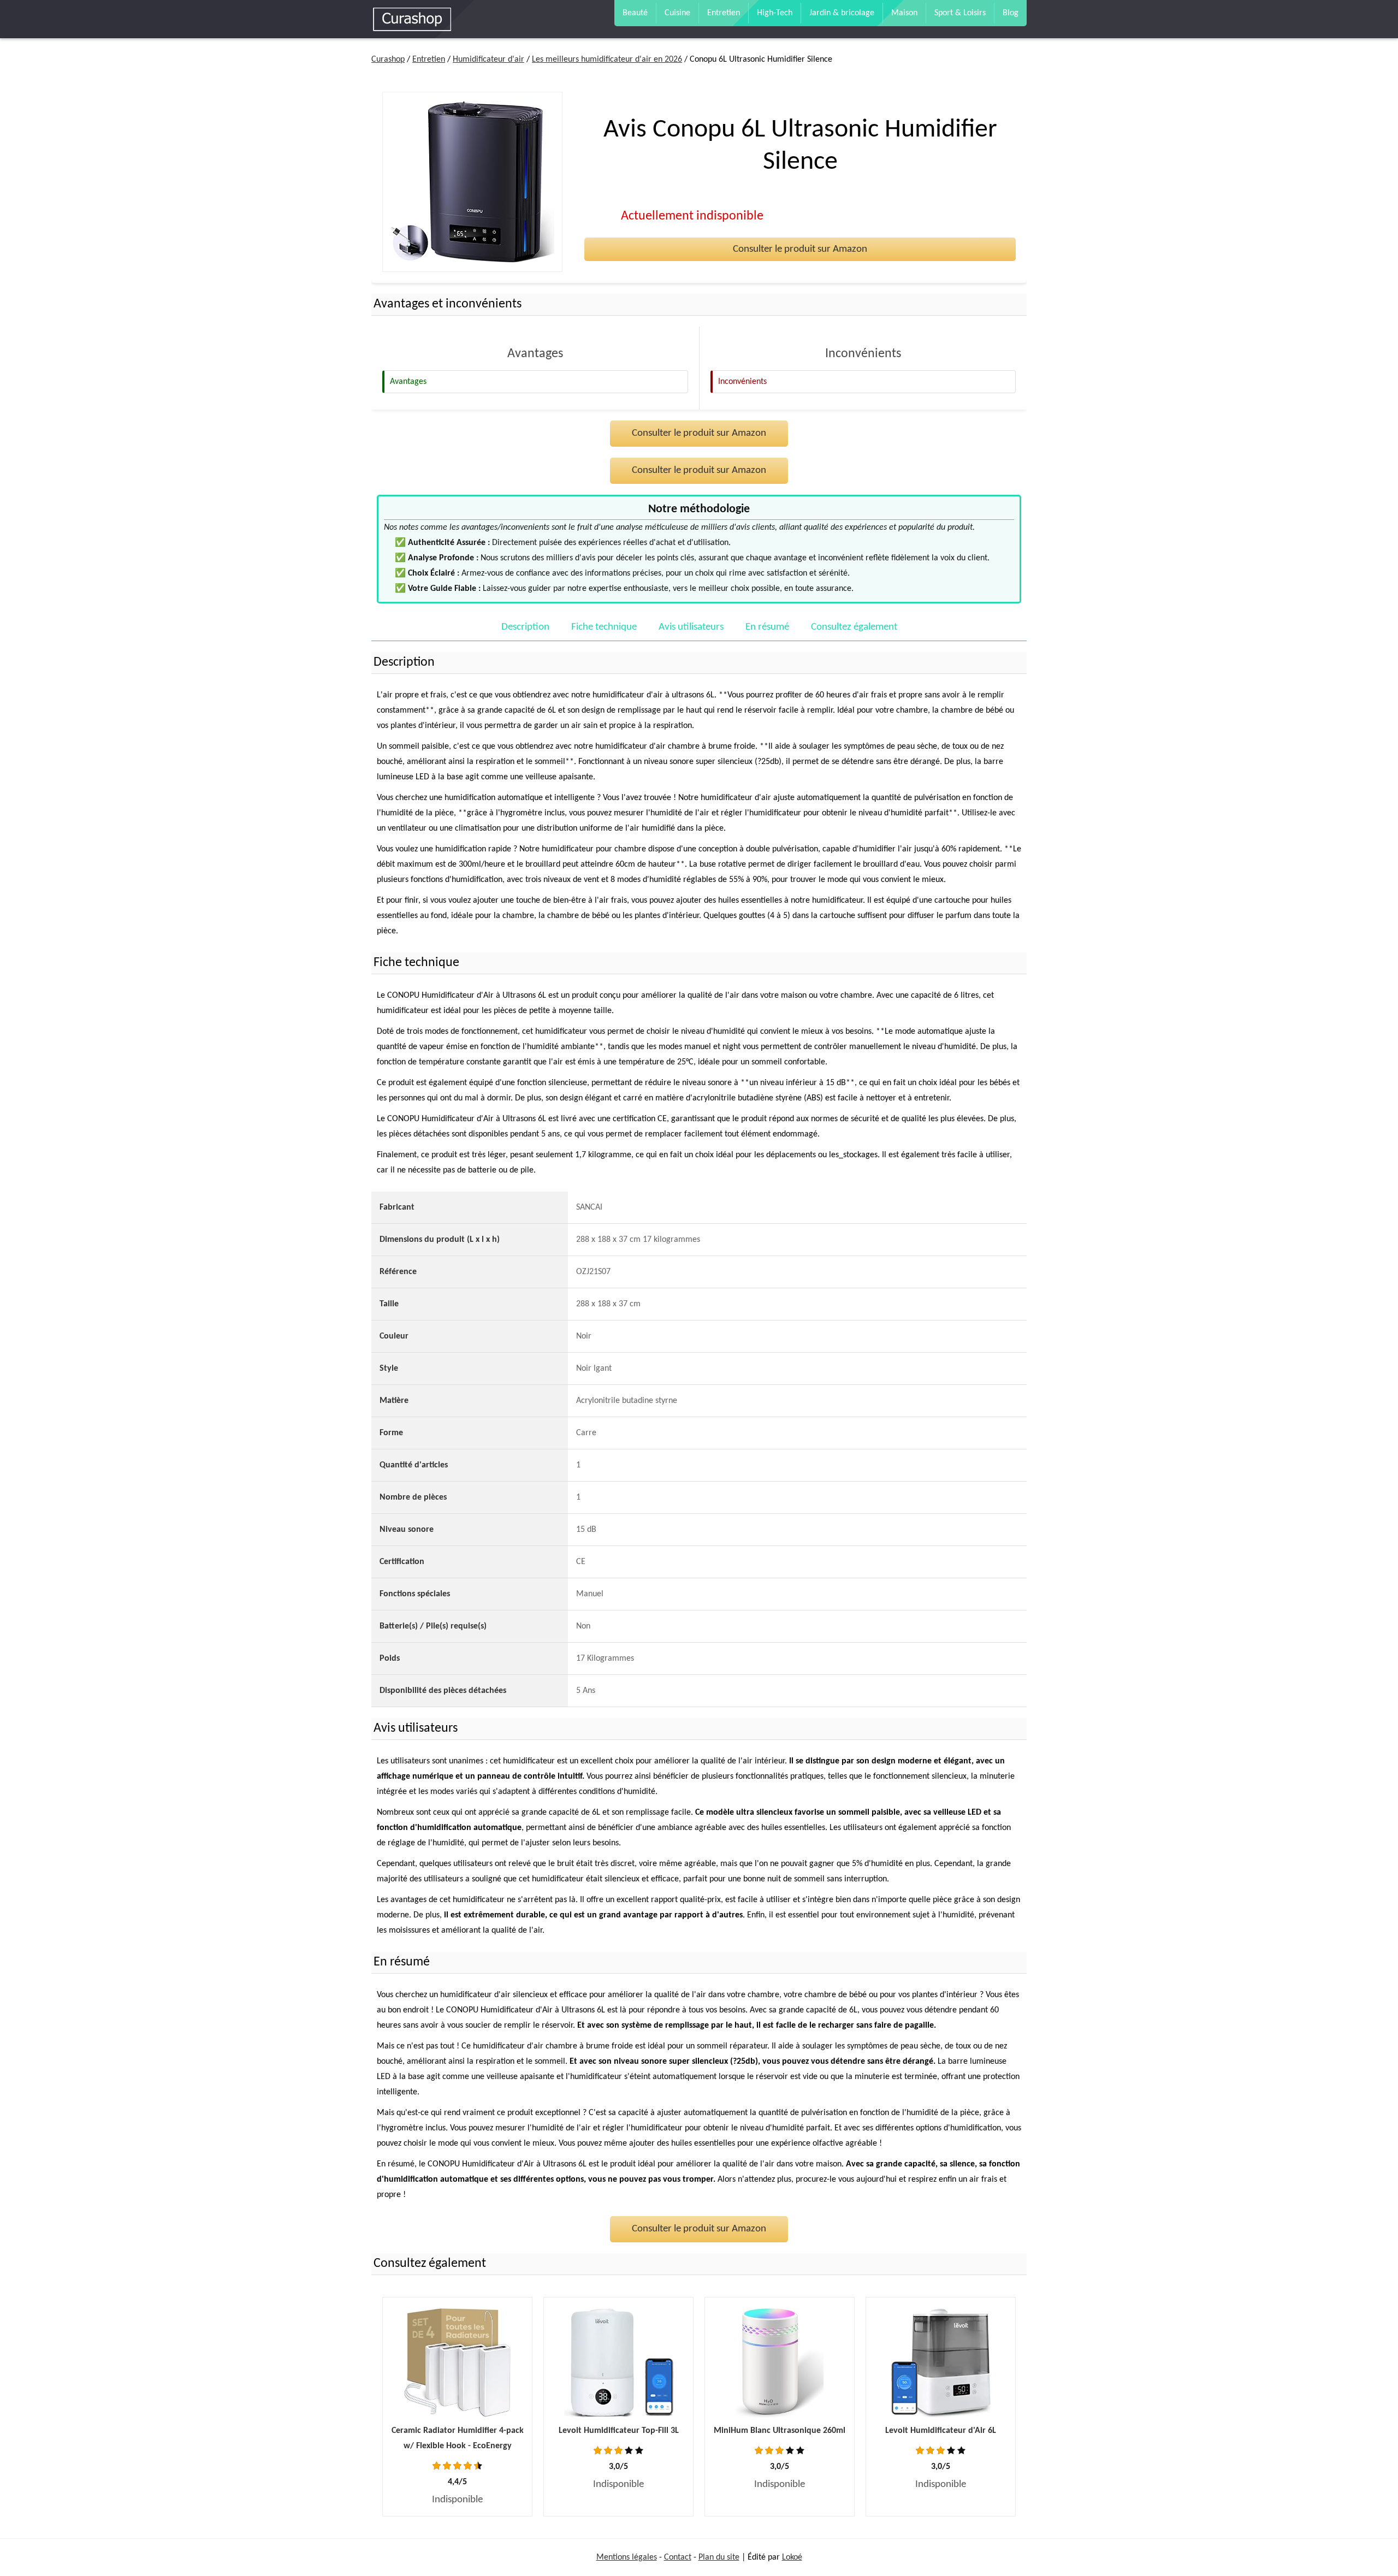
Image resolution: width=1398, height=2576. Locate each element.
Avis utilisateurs (691, 627)
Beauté (635, 13)
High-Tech (775, 13)
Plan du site (719, 2557)
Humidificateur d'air (488, 60)
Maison (904, 13)
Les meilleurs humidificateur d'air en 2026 (607, 60)
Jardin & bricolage (842, 13)
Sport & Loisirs (960, 13)
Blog (1011, 13)
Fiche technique (604, 627)
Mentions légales (627, 2557)
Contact (678, 2557)
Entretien (724, 13)
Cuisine (677, 13)
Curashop (388, 60)
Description (525, 627)
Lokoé (792, 2557)
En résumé (767, 627)
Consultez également (854, 627)
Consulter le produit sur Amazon (800, 249)
